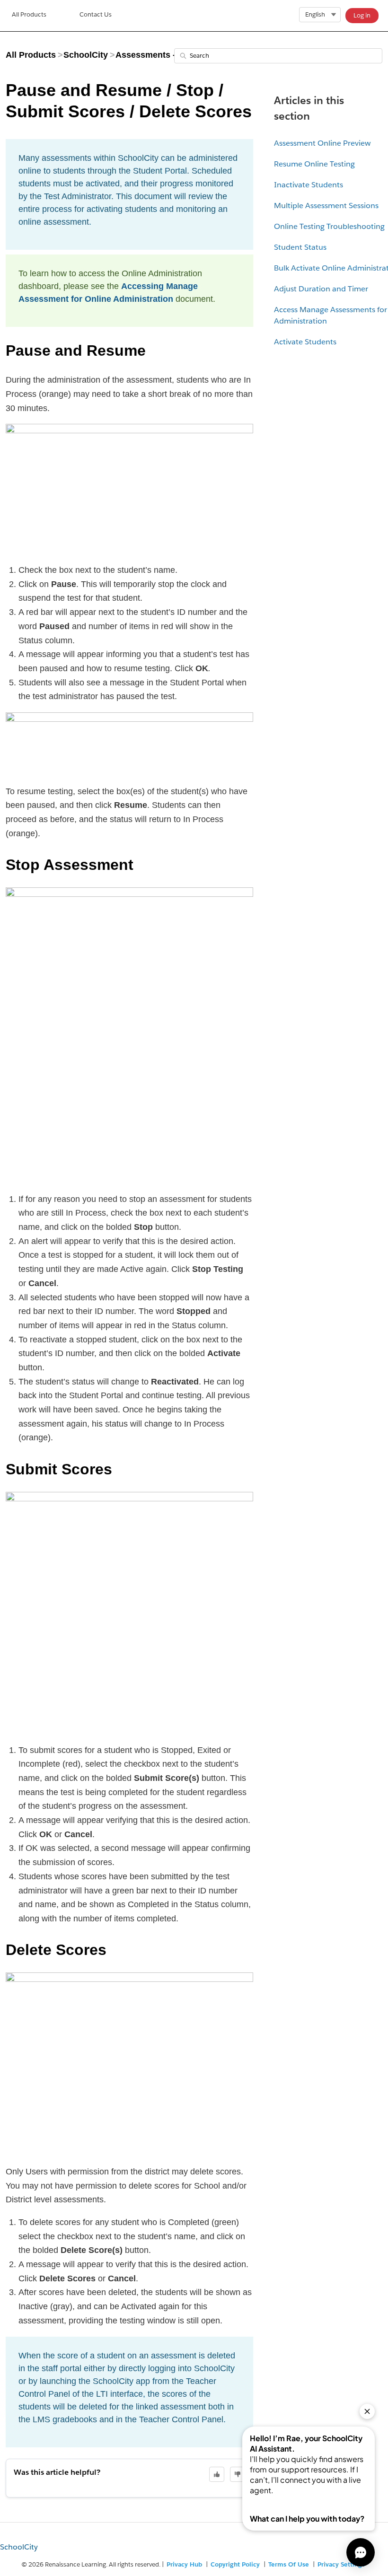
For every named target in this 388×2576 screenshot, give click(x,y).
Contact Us (96, 14)
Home (29, 16)
